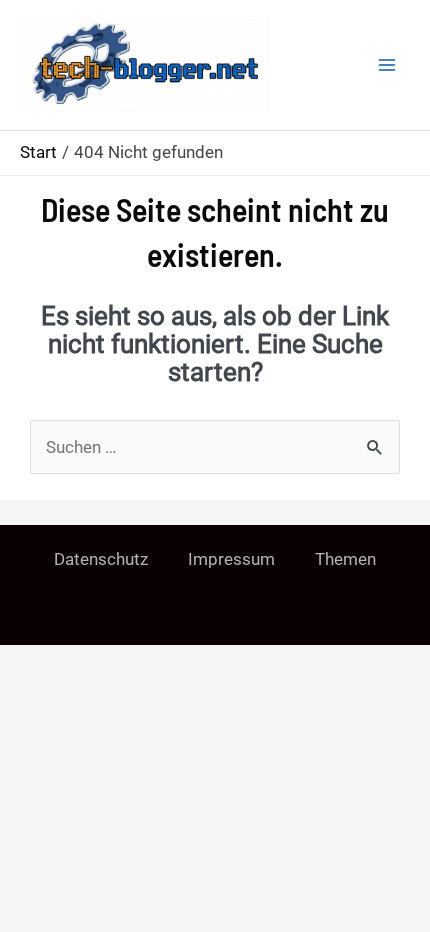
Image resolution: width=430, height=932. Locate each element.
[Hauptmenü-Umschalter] (388, 65)
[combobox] (215, 447)
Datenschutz (101, 559)
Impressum (231, 559)
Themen (345, 559)
